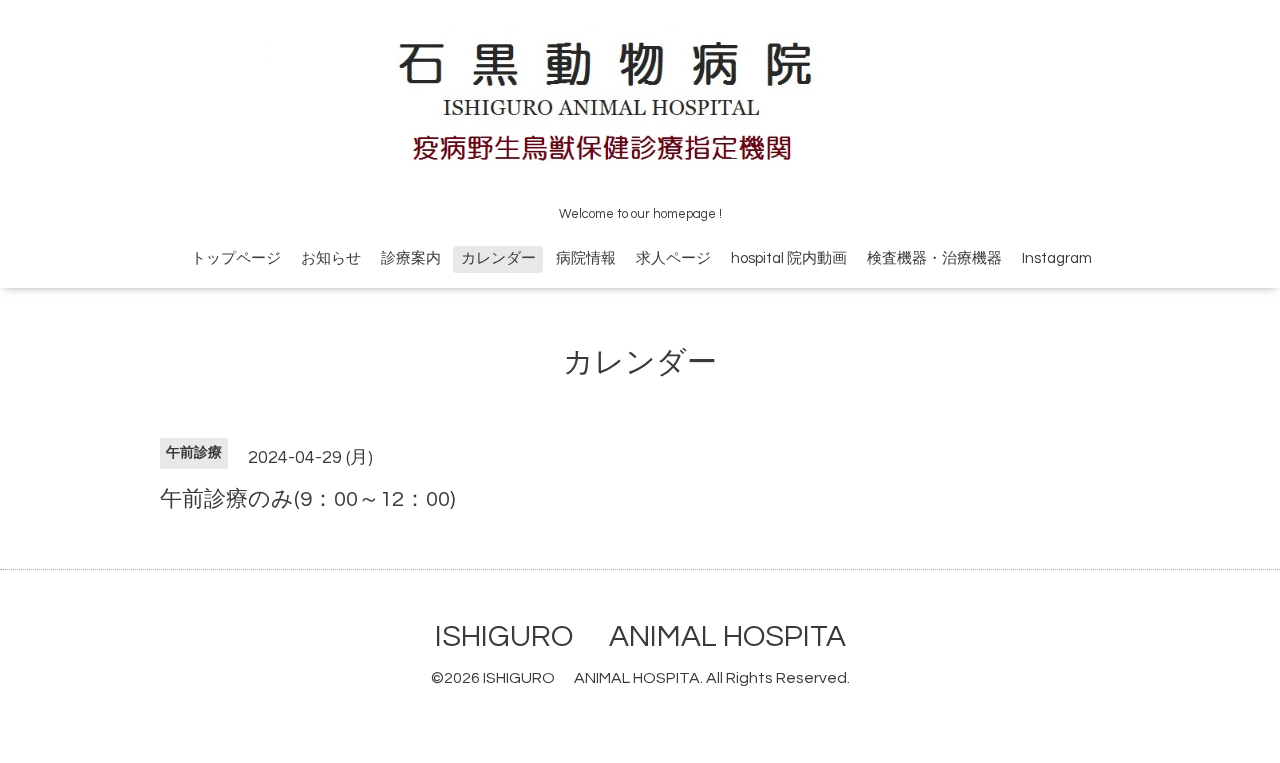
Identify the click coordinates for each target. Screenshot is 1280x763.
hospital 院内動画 (789, 258)
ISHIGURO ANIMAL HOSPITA (640, 636)
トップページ (236, 258)
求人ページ (673, 258)
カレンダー (498, 258)
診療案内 (411, 258)
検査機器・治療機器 (934, 258)
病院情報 (586, 258)
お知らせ (331, 258)
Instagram (1057, 258)
